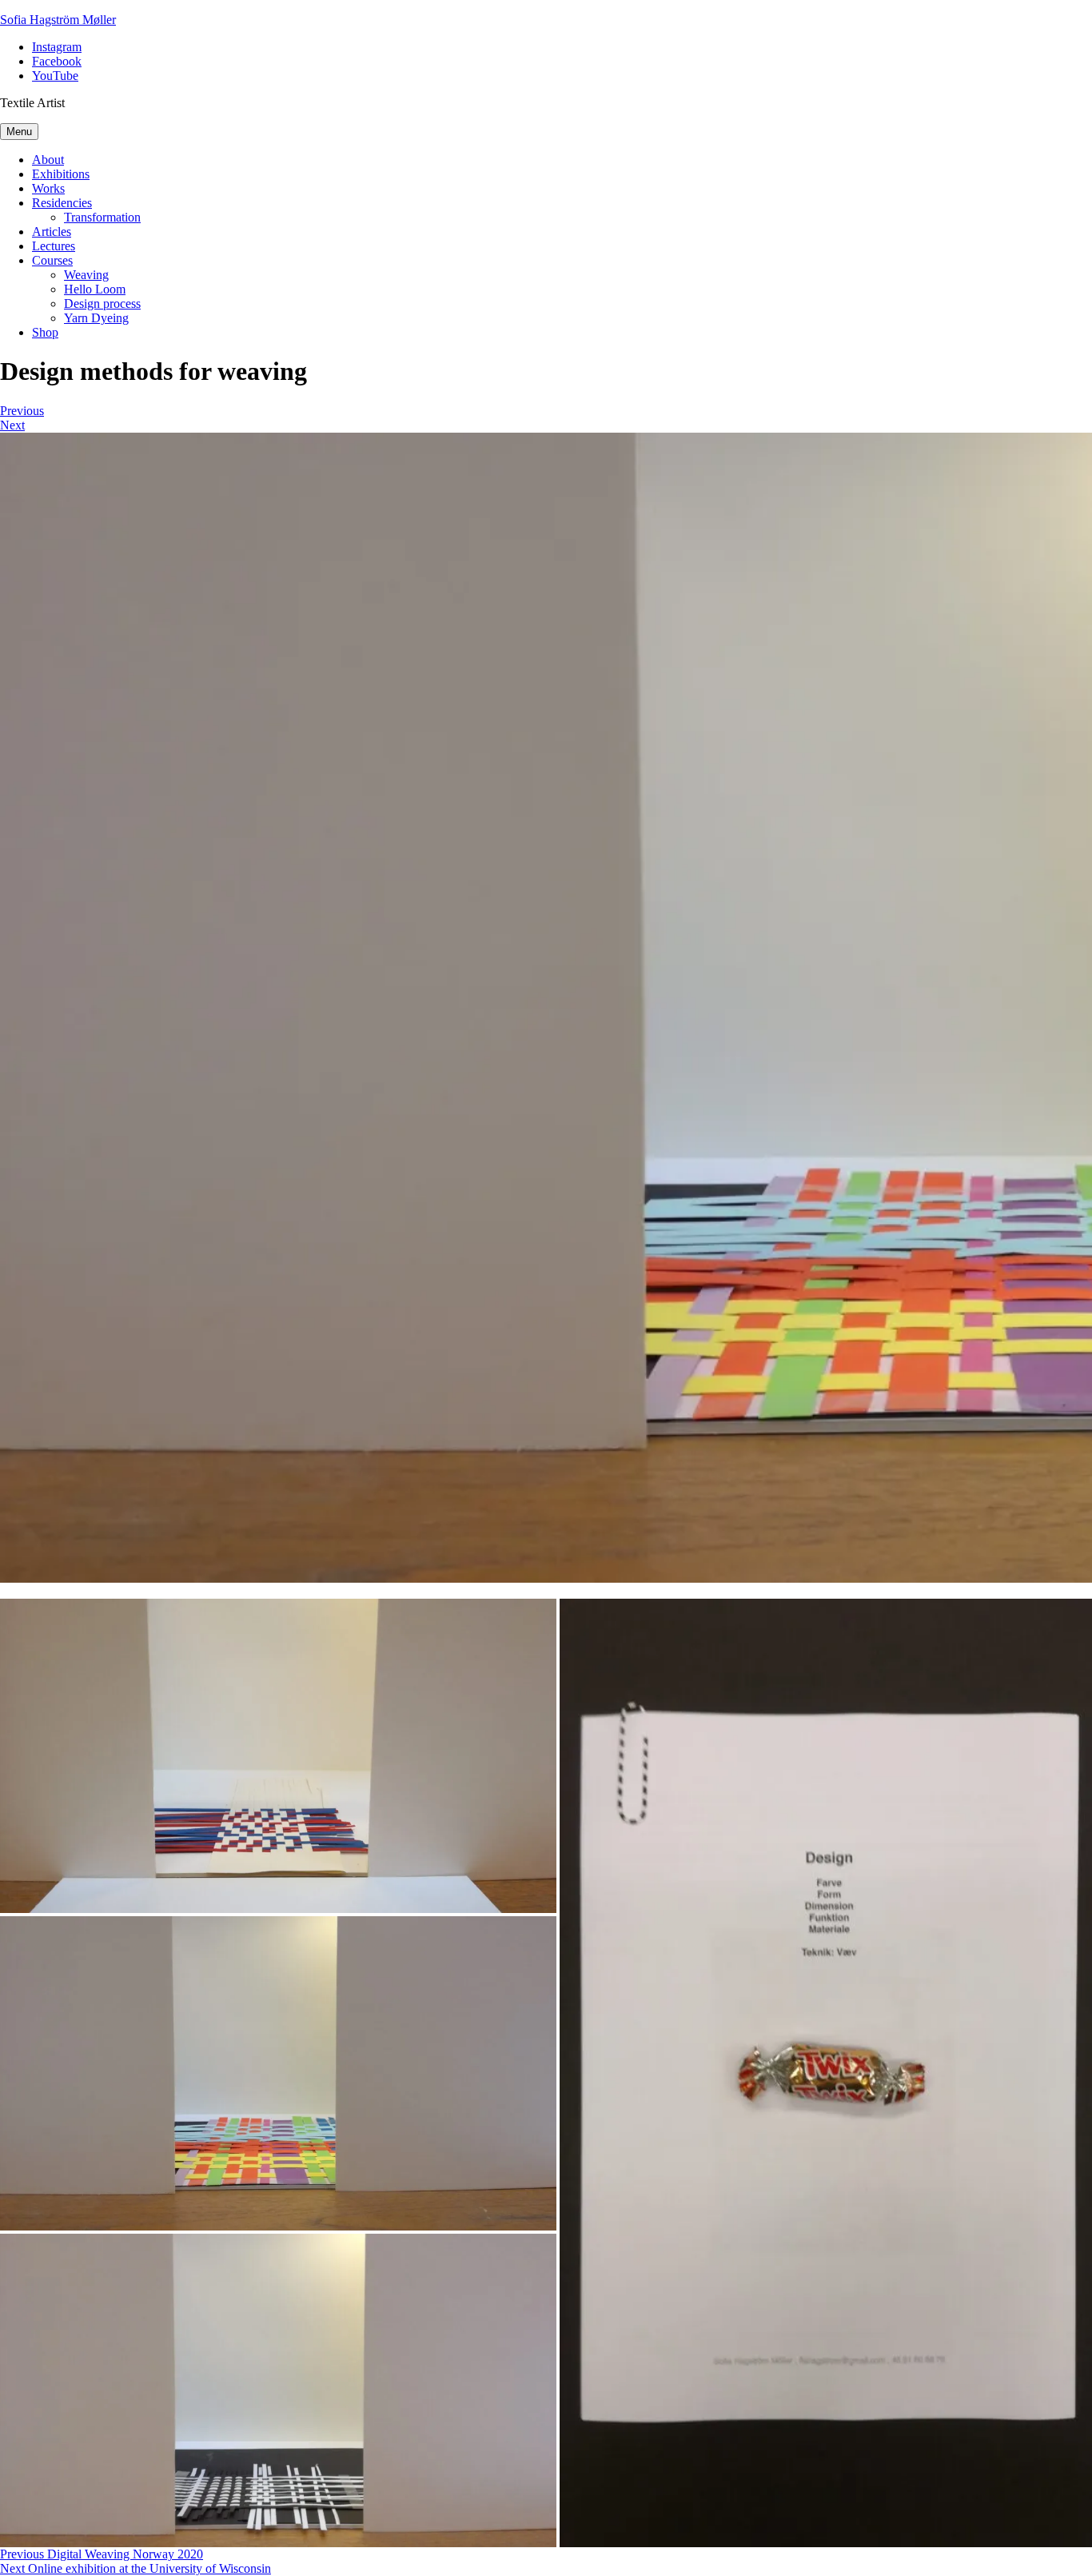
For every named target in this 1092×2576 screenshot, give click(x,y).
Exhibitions (61, 174)
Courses (52, 260)
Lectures (54, 246)
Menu (19, 132)
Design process (102, 304)
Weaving (86, 275)
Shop (45, 332)
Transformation (102, 217)
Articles (52, 232)
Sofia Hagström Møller (58, 20)
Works (48, 188)
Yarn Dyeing (96, 318)
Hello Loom (95, 289)
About (48, 160)
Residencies (62, 203)
